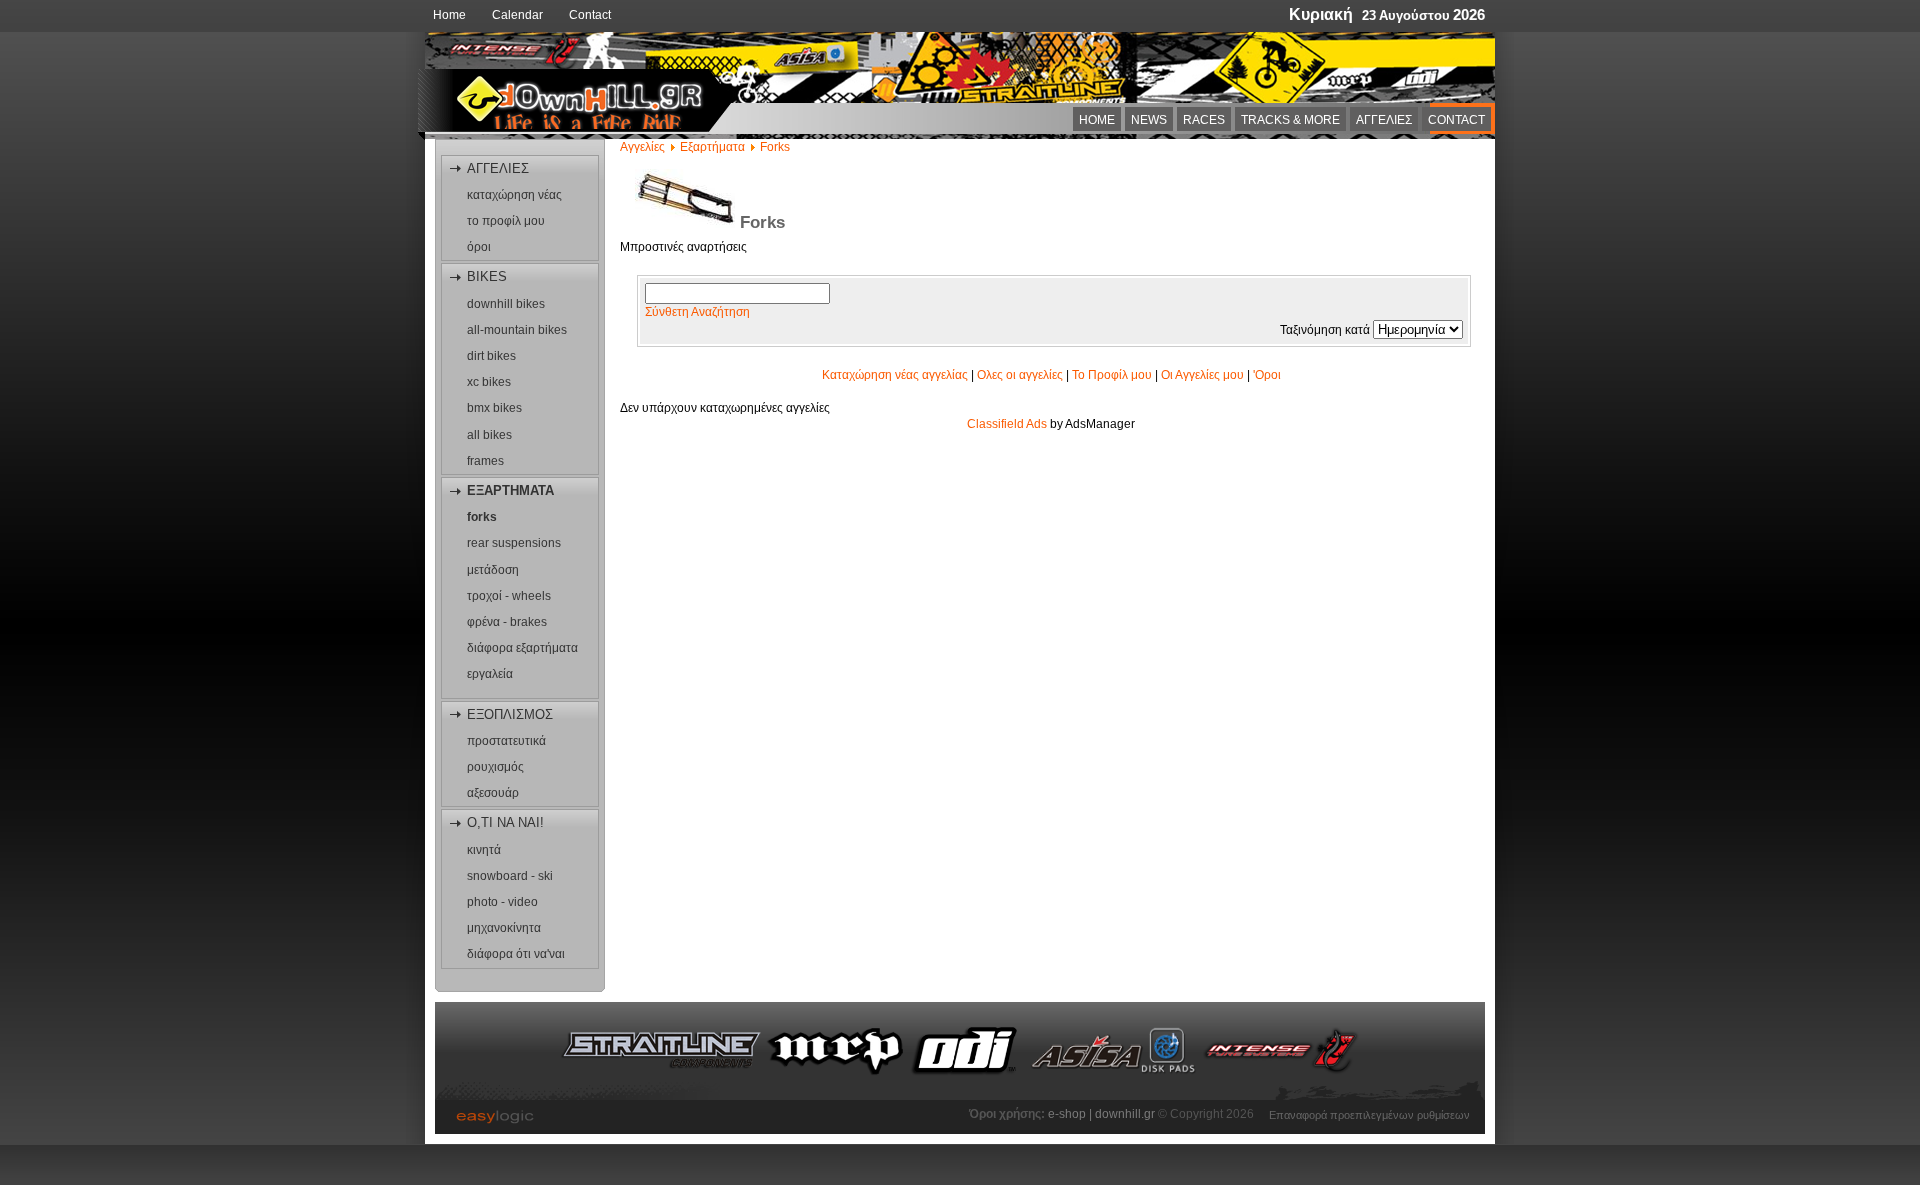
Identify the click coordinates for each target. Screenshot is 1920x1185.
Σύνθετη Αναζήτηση (697, 312)
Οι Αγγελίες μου (1202, 375)
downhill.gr (1126, 1114)
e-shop (1067, 1114)
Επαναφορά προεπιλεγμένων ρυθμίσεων (1369, 1113)
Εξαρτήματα (712, 147)
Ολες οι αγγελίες (1020, 375)
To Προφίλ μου (1112, 375)
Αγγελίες (642, 147)
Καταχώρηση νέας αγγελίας (895, 375)
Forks (775, 147)
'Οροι (1267, 375)
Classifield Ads (1007, 424)
